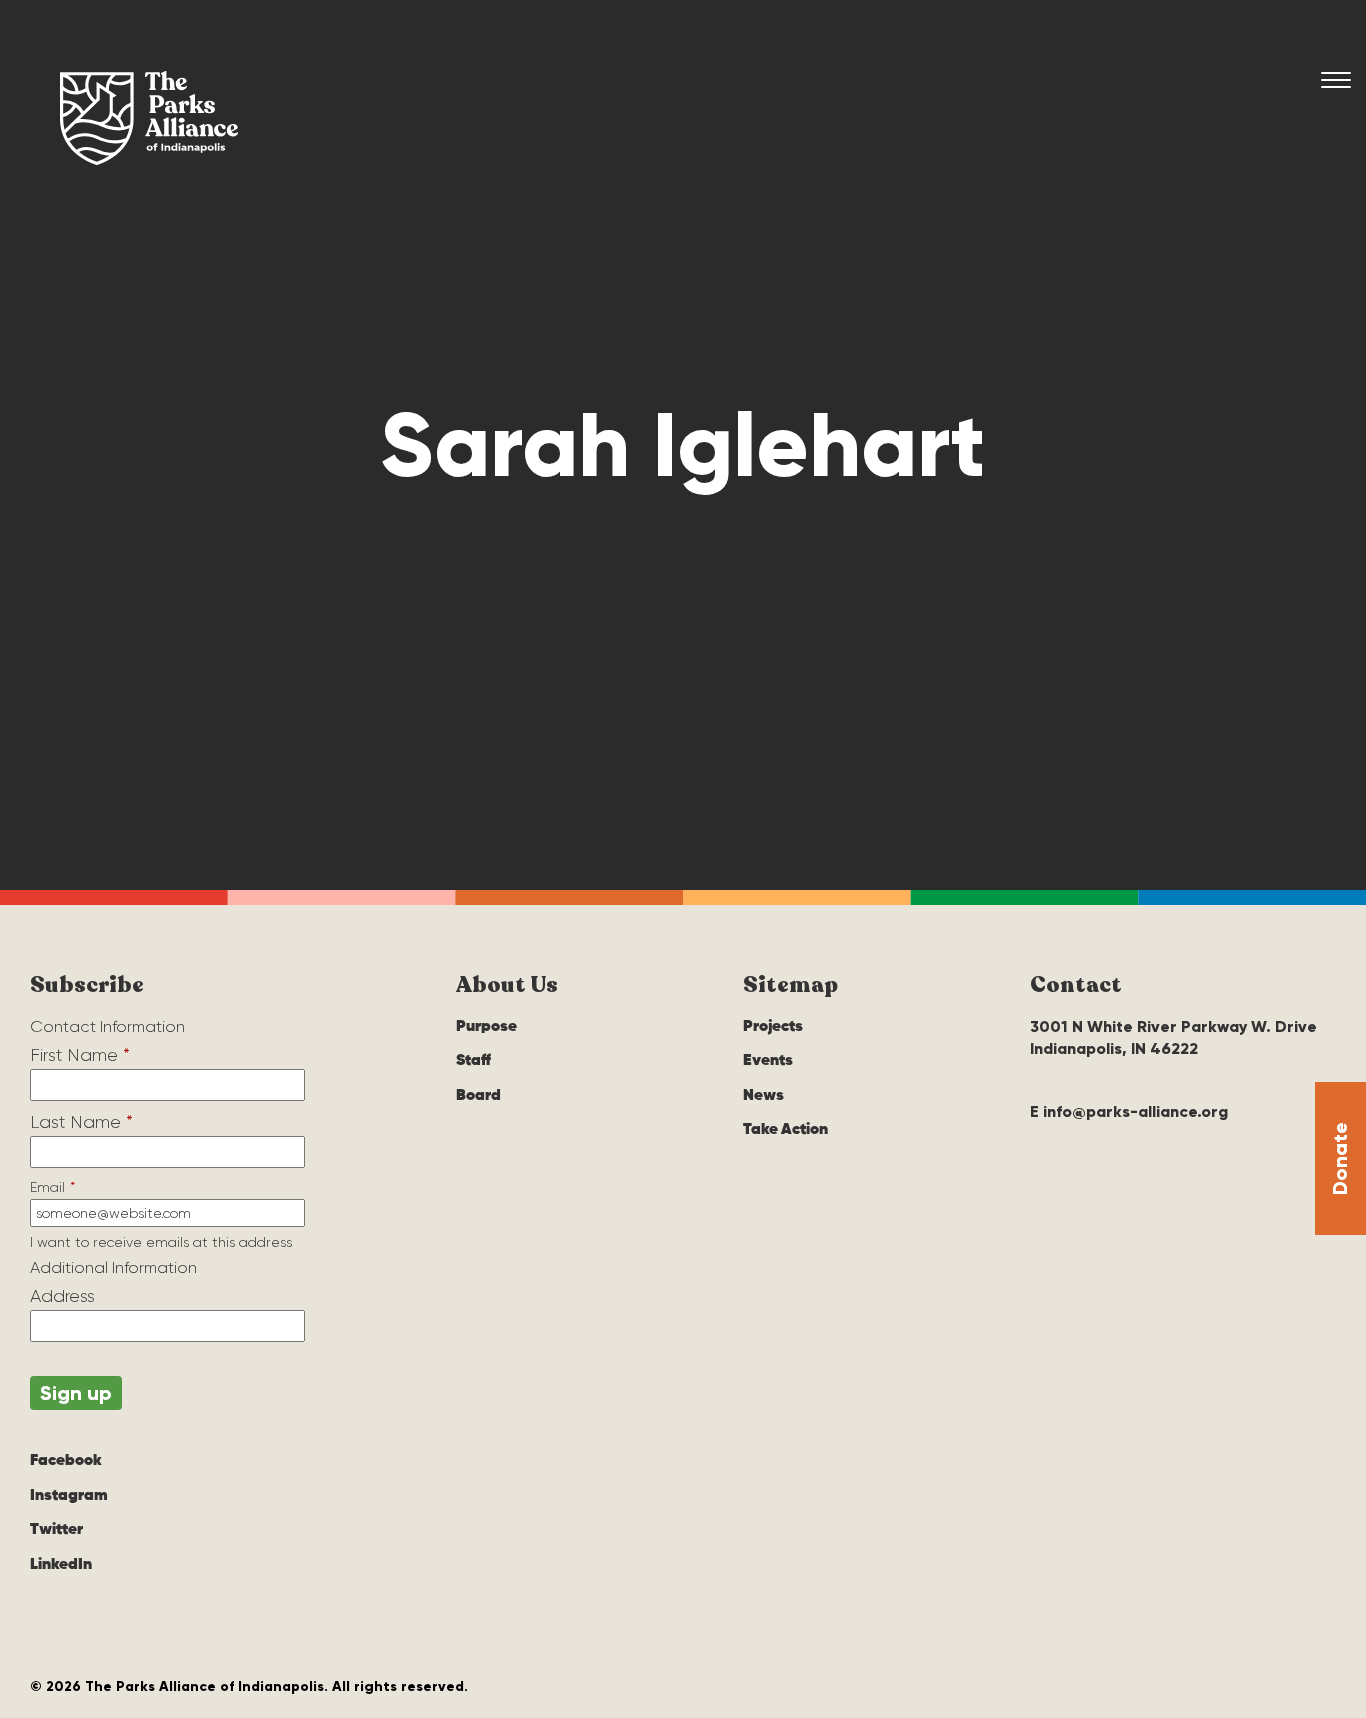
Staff (473, 1061)
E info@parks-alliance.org (1129, 1111)
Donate (1340, 1158)
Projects (773, 1027)
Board (478, 1096)
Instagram (69, 1496)
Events (768, 1061)
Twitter (56, 1530)
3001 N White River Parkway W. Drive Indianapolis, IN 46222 (1173, 1037)
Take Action (785, 1130)
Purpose (486, 1027)
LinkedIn (61, 1565)
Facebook (66, 1461)
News (763, 1096)
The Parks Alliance (149, 118)
